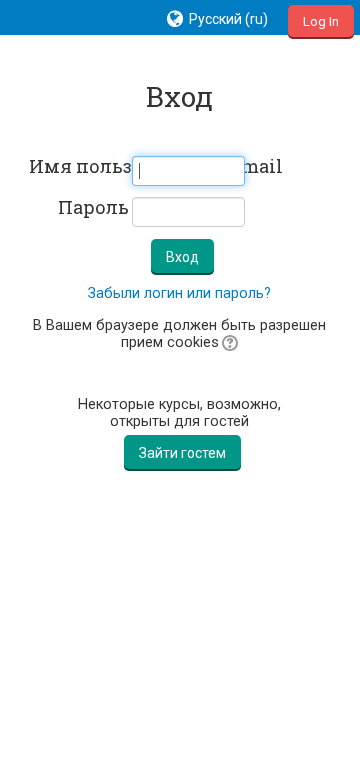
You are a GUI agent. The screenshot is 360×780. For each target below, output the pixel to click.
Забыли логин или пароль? (179, 293)
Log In (321, 21)
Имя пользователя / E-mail (79, 167)
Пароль (93, 208)
